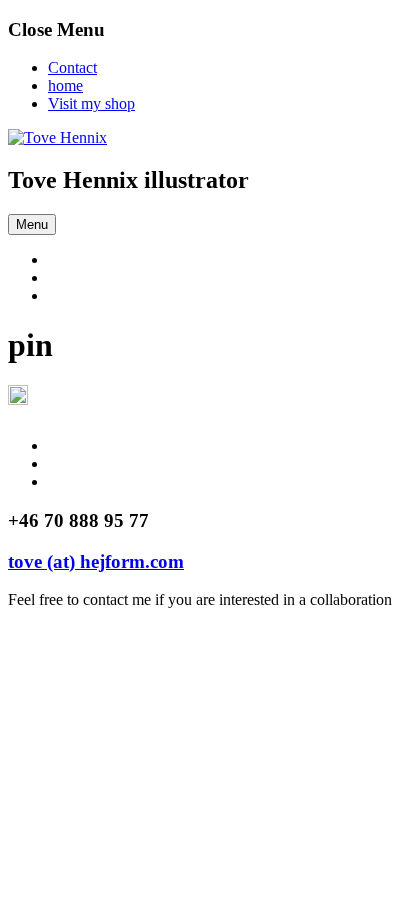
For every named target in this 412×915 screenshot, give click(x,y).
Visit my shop (91, 103)
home (65, 85)
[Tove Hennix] (57, 137)
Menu (32, 224)
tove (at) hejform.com (96, 561)
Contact (72, 67)
